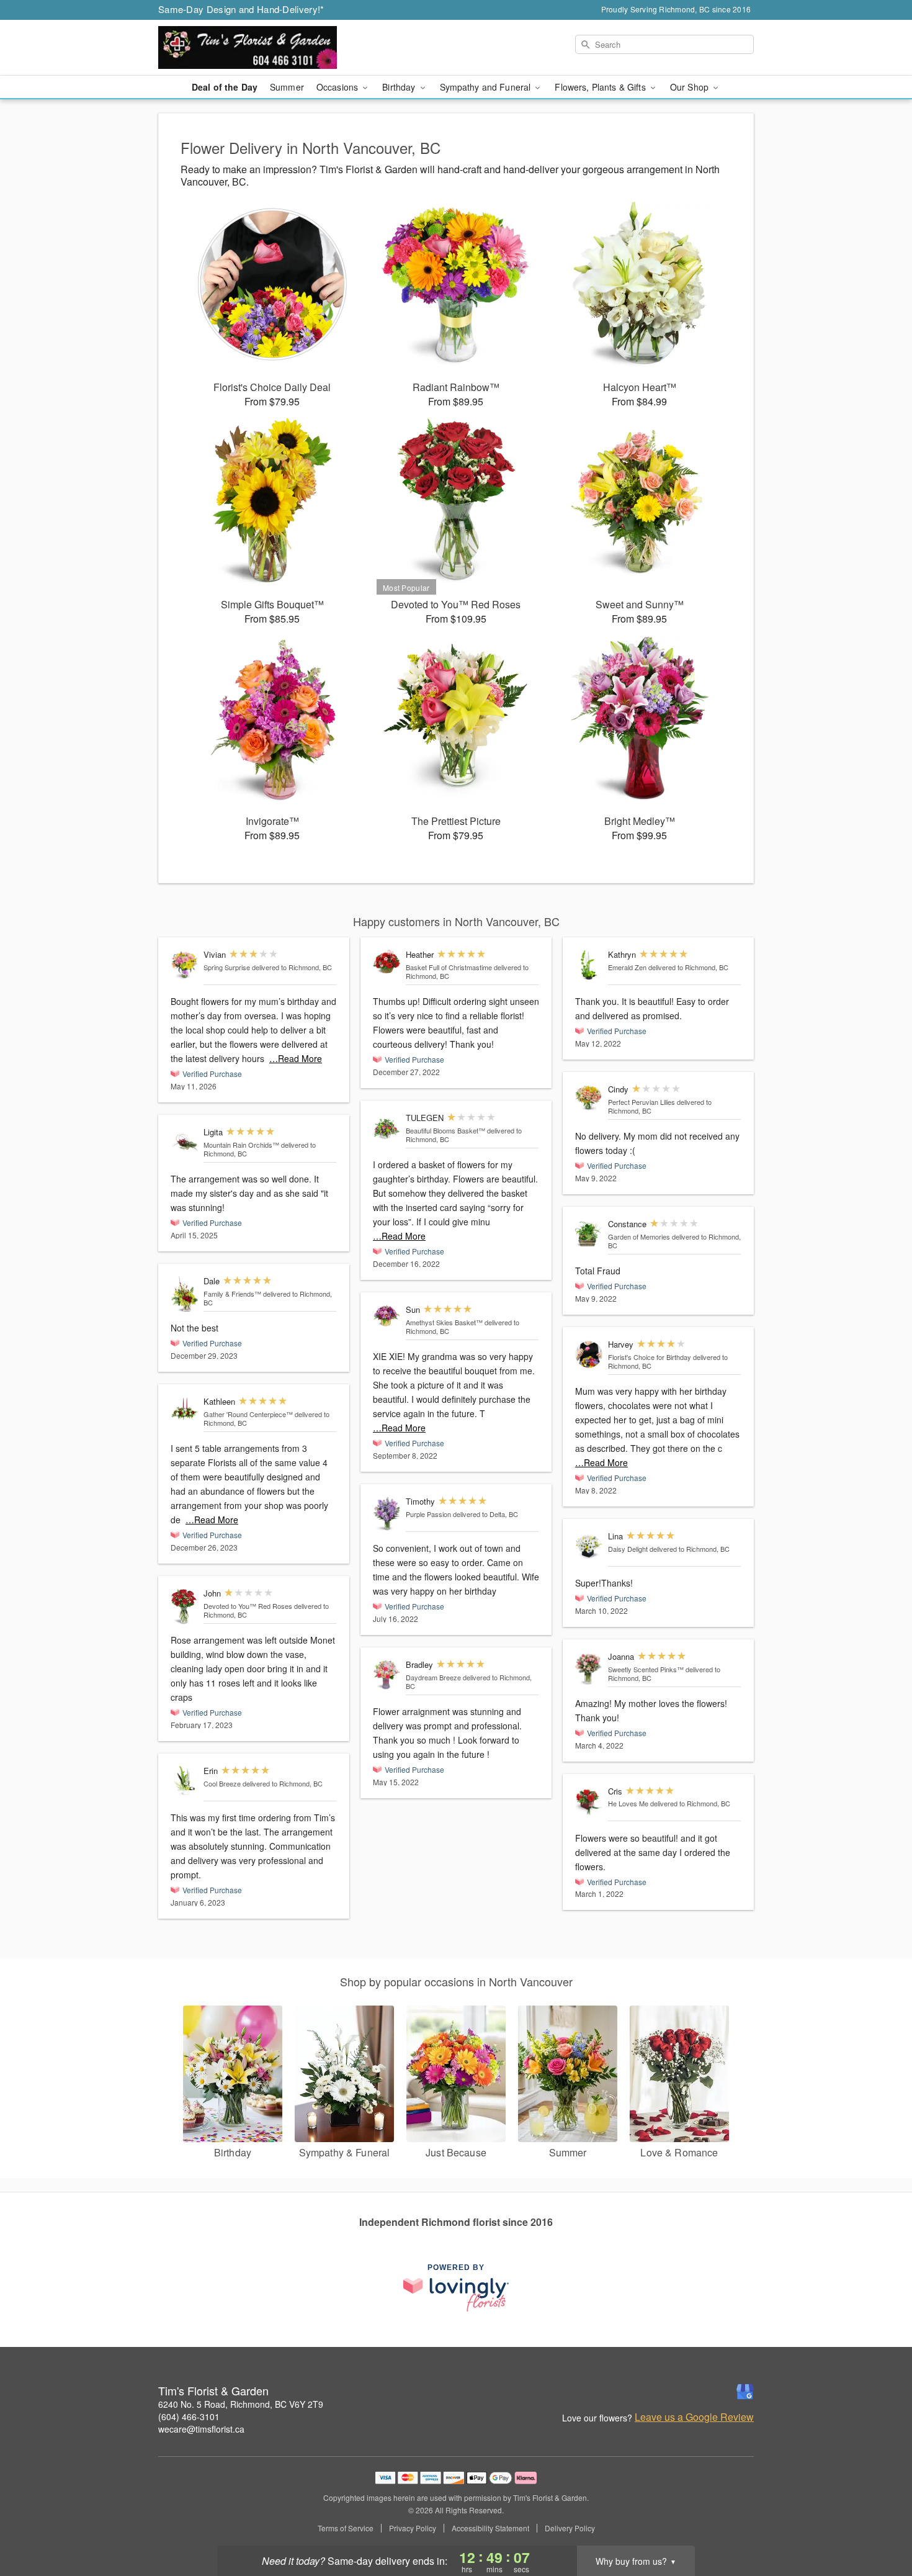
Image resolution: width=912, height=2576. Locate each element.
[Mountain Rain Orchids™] (184, 1142)
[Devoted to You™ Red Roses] (184, 1607)
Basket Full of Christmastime (449, 967)
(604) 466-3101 (189, 2416)
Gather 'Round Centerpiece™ (248, 1414)
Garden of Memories (639, 1236)
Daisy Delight (628, 1549)
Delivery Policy (570, 2528)
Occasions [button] (338, 87)
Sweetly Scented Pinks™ (646, 1669)
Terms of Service (346, 2528)
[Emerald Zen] (589, 965)
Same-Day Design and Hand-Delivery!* (241, 9)
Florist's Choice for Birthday (650, 1357)
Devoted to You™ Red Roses (248, 1606)
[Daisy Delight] (589, 1547)
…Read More (296, 1058)
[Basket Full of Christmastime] (387, 962)
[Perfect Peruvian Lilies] (589, 1098)
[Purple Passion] (387, 1514)
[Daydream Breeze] (387, 1675)
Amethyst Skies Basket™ (444, 1322)
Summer (287, 87)
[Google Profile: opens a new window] (745, 2392)
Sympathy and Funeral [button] (487, 87)
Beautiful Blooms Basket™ (445, 1130)
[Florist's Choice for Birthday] (589, 1355)
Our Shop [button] (691, 87)
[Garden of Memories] (589, 1234)
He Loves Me (628, 1803)
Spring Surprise (227, 967)
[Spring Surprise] (184, 965)
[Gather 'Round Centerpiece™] (184, 1408)
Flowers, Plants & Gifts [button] (601, 87)
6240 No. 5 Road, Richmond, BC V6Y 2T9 (241, 2404)
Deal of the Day (225, 87)
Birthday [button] (400, 87)
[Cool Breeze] (184, 1781)
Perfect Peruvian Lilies (642, 1102)
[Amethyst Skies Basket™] (387, 1317)
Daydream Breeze (433, 1677)
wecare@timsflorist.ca (201, 2429)
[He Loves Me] (589, 1802)
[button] (879, 2523)
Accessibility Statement (490, 2528)
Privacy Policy (413, 2528)
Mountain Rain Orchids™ (241, 1145)
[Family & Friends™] (184, 1294)
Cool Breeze (222, 1783)
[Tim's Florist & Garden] (248, 48)
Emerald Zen (627, 967)
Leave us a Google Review (694, 2417)
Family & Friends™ (232, 1294)
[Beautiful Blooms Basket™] (387, 1128)
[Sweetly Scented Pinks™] (589, 1669)
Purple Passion (428, 1514)
